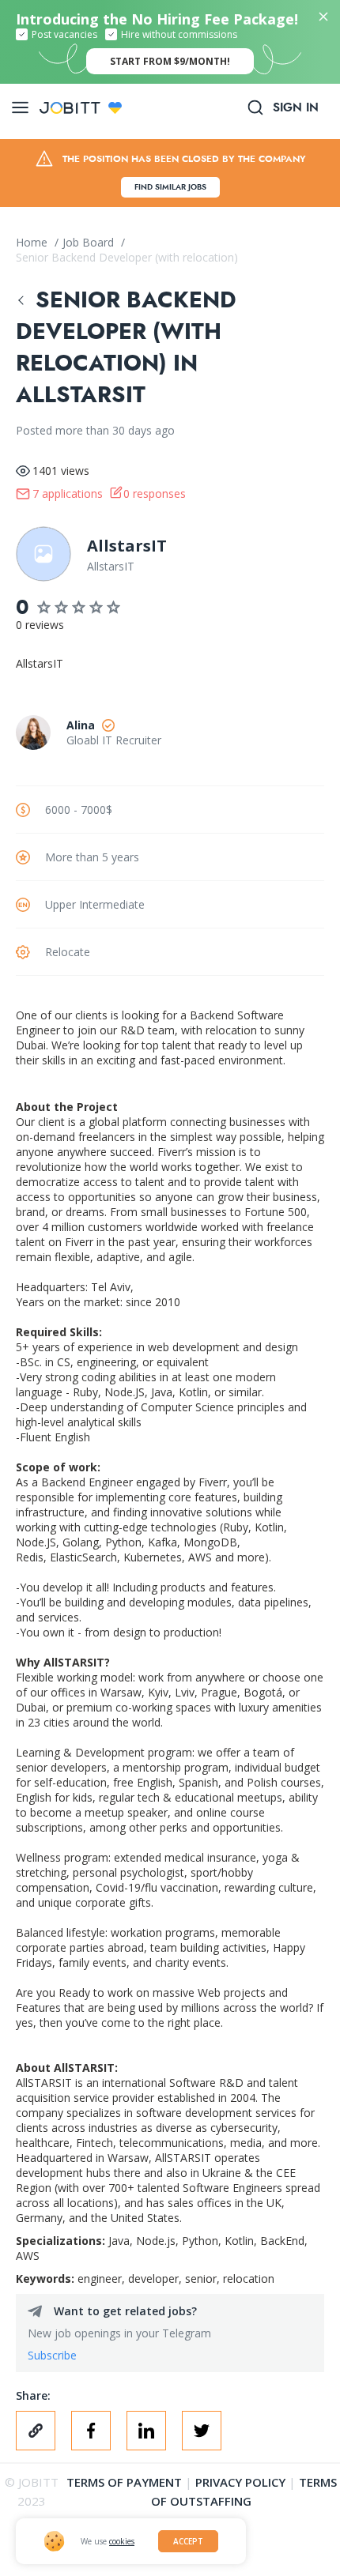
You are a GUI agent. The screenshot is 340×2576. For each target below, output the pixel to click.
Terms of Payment (124, 2482)
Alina (81, 725)
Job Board (90, 242)
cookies (122, 2541)
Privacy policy (240, 2482)
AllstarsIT (127, 546)
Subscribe (52, 2355)
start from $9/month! (170, 61)
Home (33, 242)
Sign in (296, 107)
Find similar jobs (170, 187)
